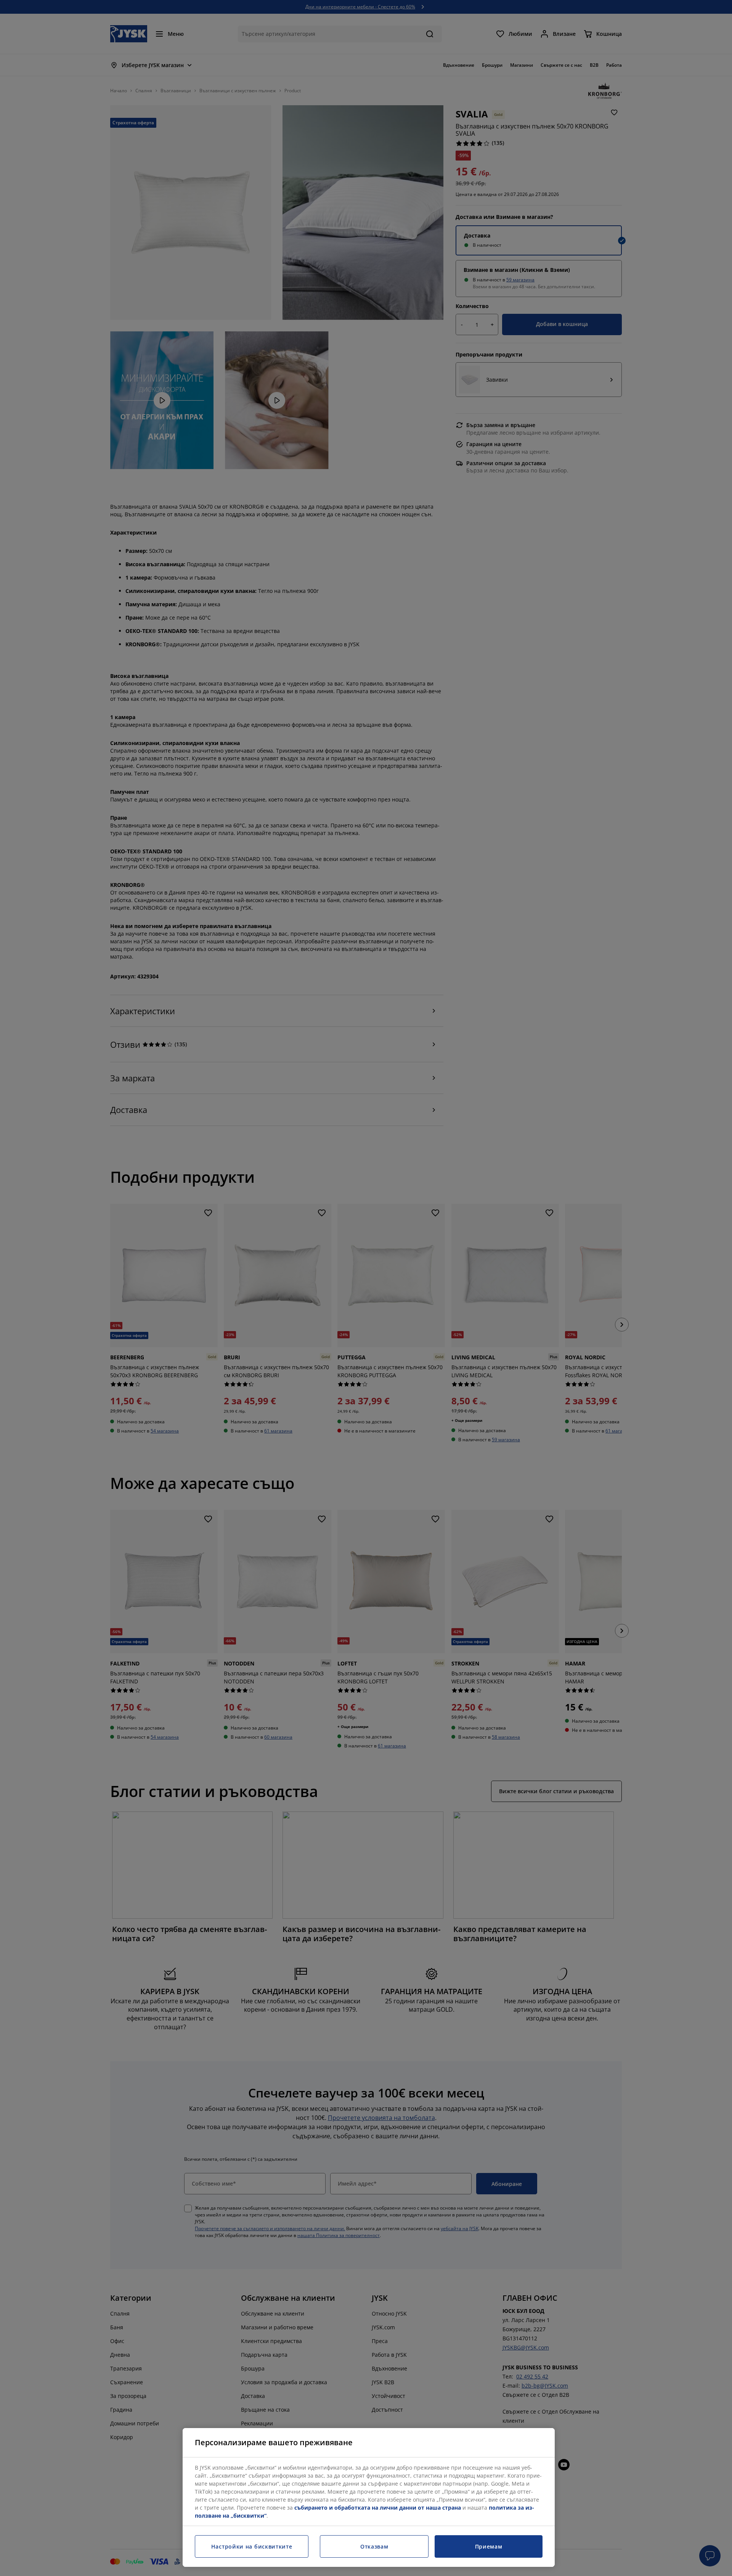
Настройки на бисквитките (252, 2546)
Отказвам (374, 2546)
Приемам (489, 2546)
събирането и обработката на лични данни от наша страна (378, 2508)
